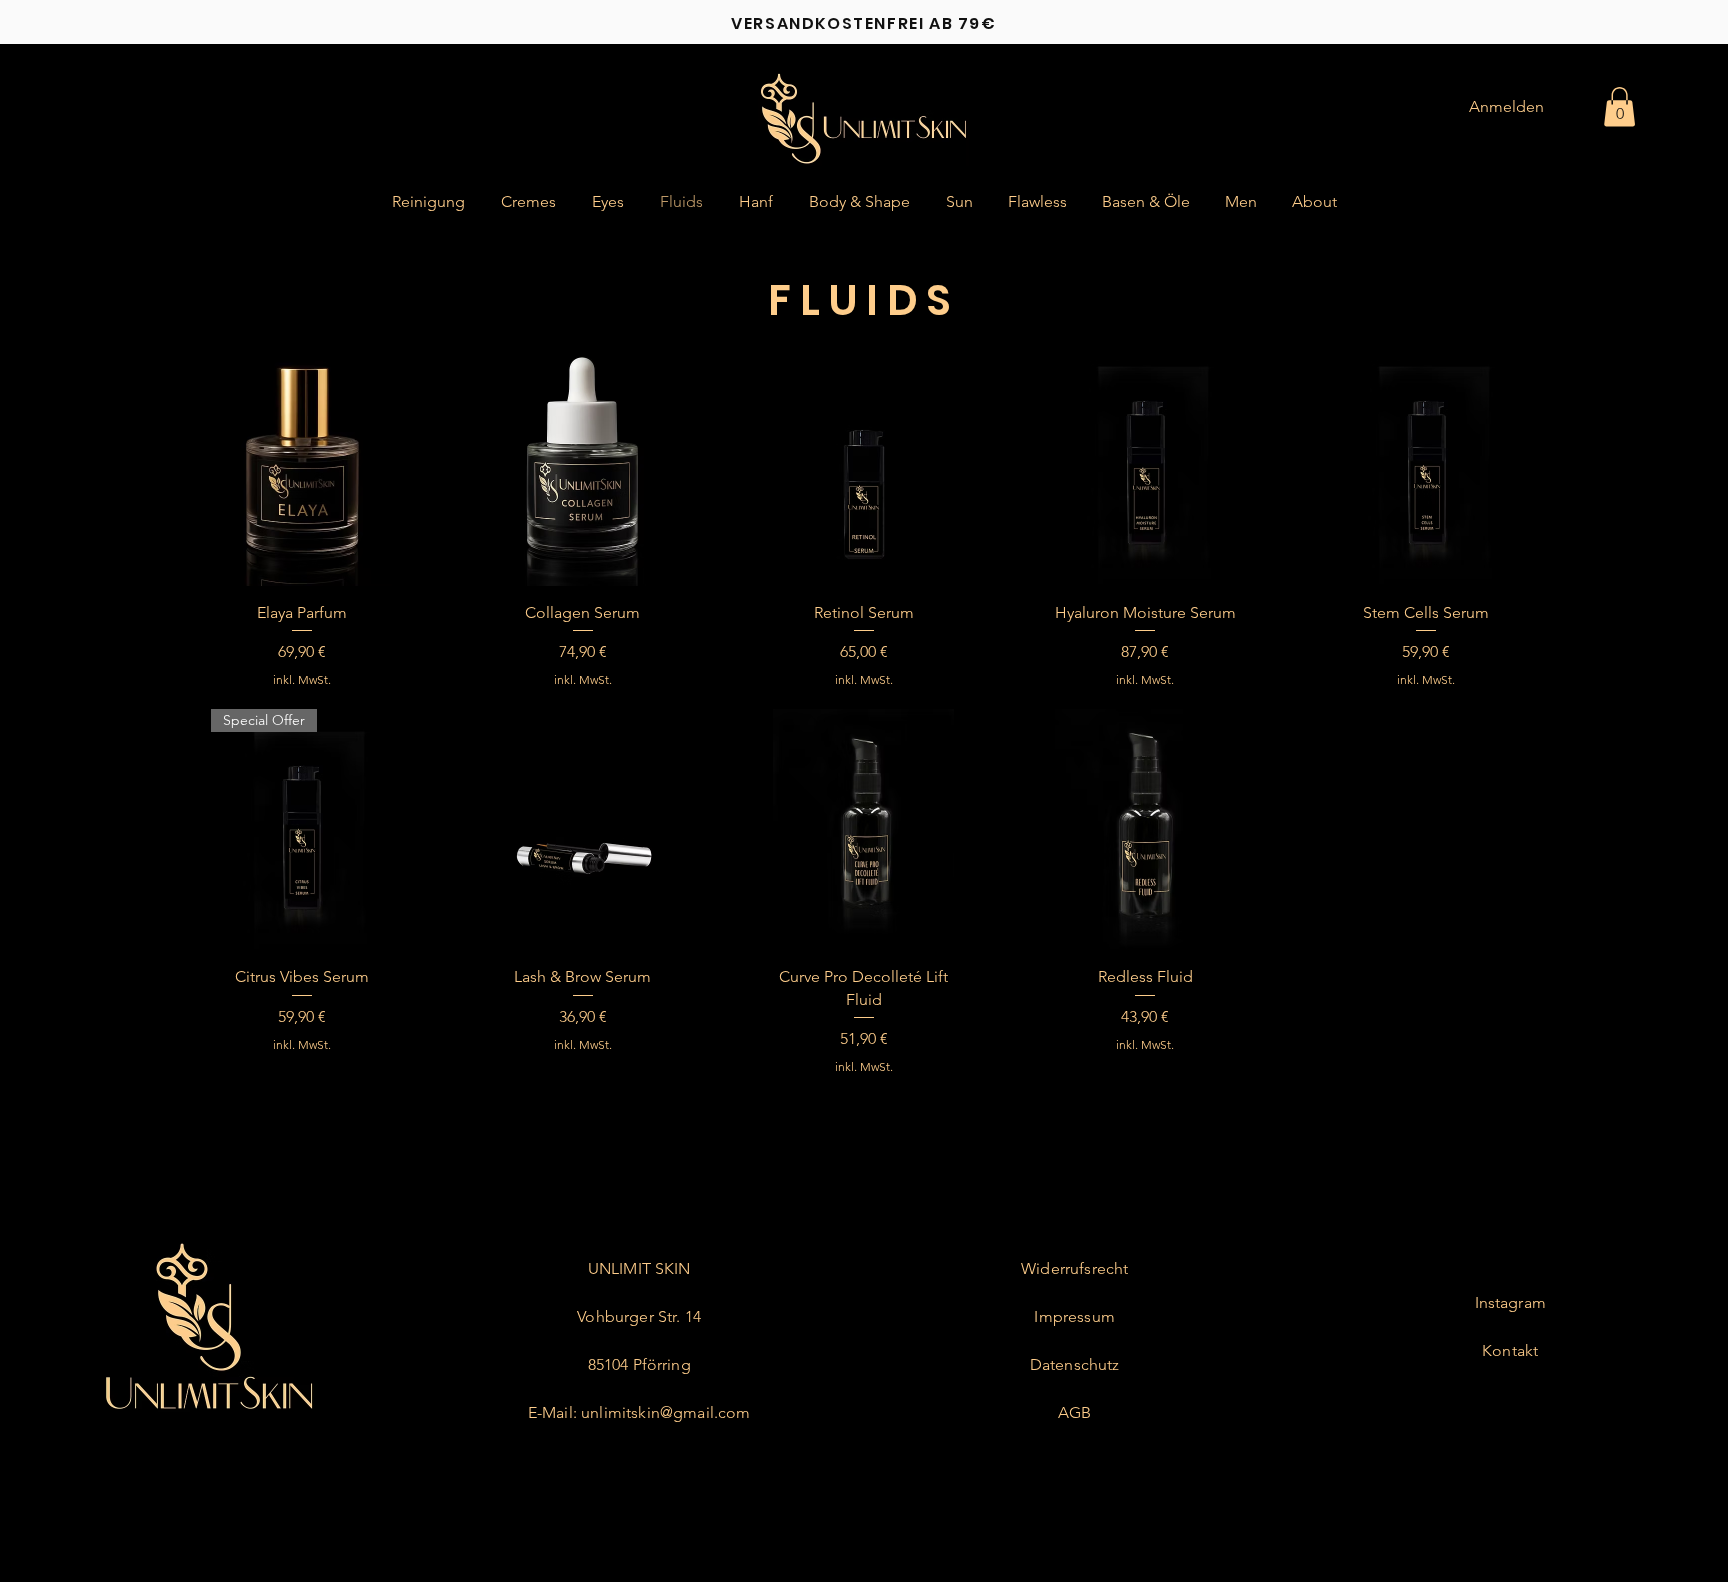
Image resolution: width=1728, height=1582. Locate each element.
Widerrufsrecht (1074, 1268)
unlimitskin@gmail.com (665, 1412)
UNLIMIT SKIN (639, 1268)
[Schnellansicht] (301, 465)
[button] (1619, 106)
